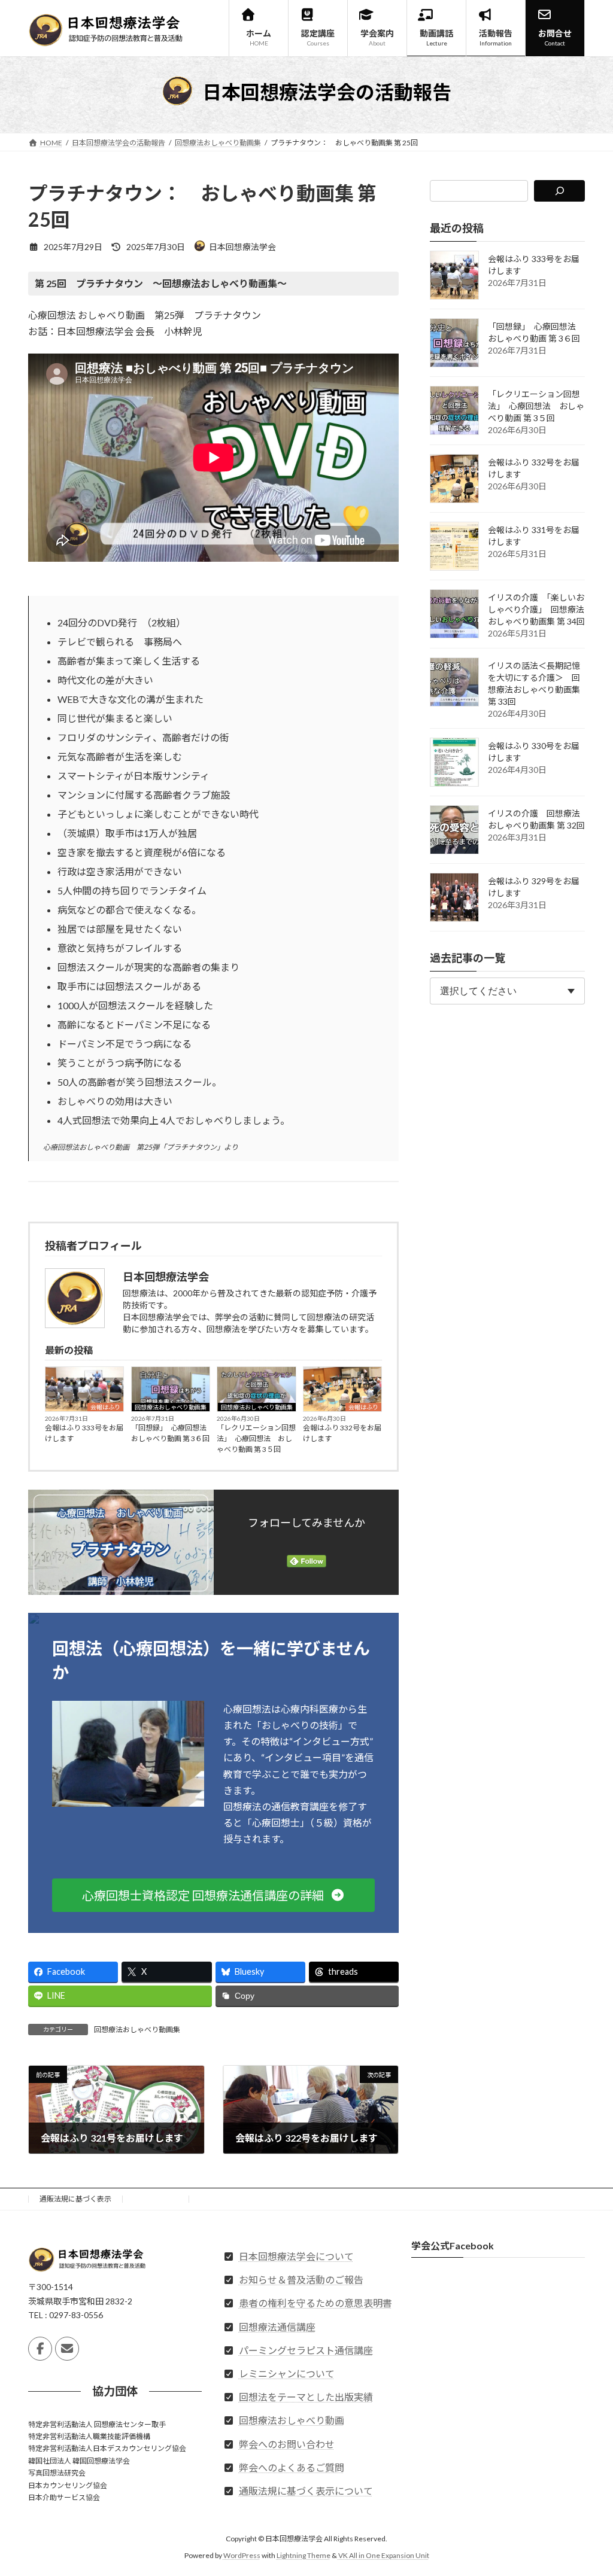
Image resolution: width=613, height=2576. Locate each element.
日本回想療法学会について (296, 2256)
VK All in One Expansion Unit (384, 2555)
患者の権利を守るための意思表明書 (315, 2303)
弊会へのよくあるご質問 (292, 2467)
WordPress (242, 2555)
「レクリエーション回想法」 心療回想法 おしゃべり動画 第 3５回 (256, 1438)
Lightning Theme (304, 2555)
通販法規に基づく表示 (75, 2199)
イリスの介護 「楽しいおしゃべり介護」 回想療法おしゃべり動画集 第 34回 (536, 609)
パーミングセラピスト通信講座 (306, 2350)
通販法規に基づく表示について (306, 2491)
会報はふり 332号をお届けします (342, 1433)
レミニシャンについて (287, 2373)
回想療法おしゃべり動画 (292, 2420)
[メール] (67, 2349)
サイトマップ (156, 2199)
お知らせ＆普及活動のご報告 (301, 2280)
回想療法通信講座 (277, 2326)
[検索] (559, 191)
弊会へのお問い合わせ (287, 2443)
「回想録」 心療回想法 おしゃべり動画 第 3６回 (171, 1433)
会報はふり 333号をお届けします (84, 1433)
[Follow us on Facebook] (40, 2349)
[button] (213, 1895)
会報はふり (105, 1407)
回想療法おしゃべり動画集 (171, 1407)
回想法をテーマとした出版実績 (306, 2397)
